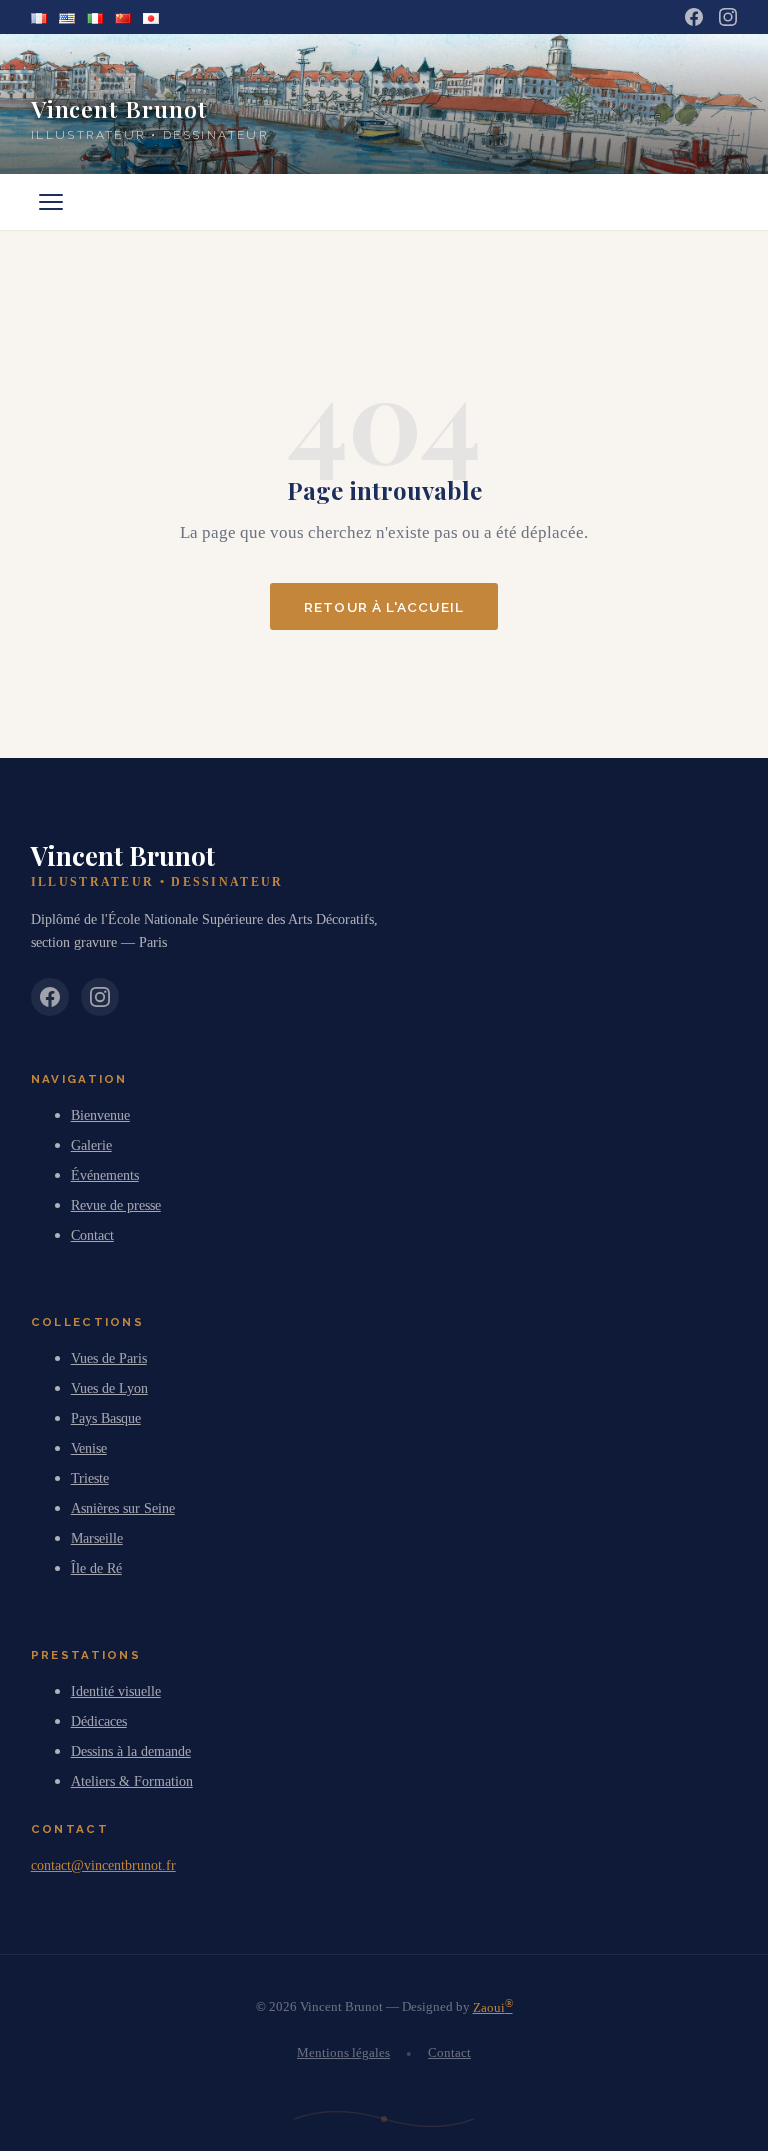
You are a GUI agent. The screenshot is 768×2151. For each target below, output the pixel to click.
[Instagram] (728, 17)
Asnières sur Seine (123, 1508)
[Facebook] (694, 17)
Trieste (90, 1478)
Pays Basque (106, 1418)
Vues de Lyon (109, 1388)
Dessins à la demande (131, 1751)
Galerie (91, 1145)
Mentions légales (343, 2053)
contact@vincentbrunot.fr (103, 1865)
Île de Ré (96, 1568)
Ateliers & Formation (132, 1781)
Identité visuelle (116, 1691)
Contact (92, 1235)
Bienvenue (100, 1115)
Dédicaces (99, 1721)
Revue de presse (116, 1205)
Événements (105, 1175)
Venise (89, 1448)
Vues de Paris (109, 1358)
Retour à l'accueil (384, 607)
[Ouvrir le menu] (51, 202)
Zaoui (493, 2007)
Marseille (97, 1538)
